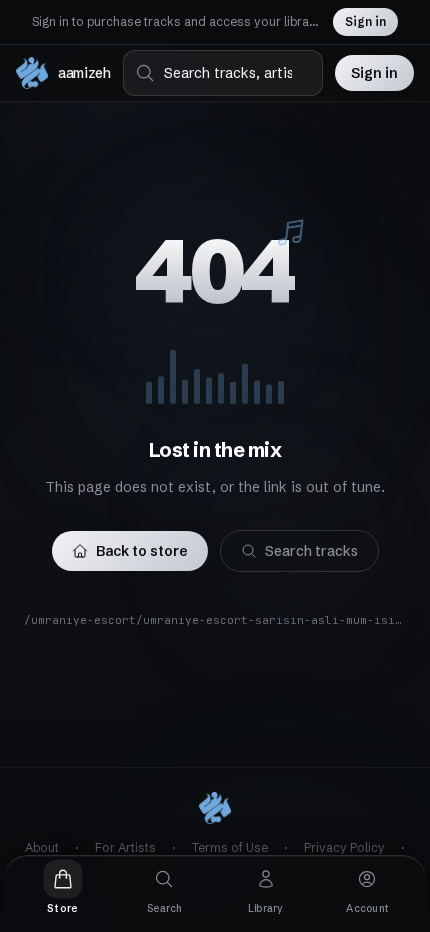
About (42, 847)
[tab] (63, 888)
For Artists (125, 847)
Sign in (365, 21)
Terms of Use (230, 847)
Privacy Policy (344, 847)
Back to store (142, 551)
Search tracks (311, 551)
